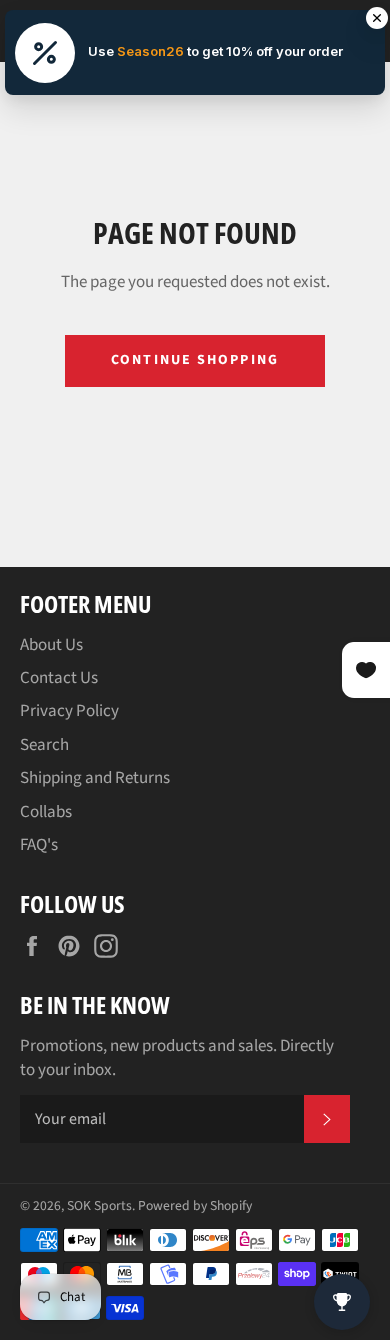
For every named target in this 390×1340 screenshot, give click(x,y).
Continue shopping (195, 360)
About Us (51, 645)
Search (44, 745)
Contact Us (59, 678)
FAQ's (39, 845)
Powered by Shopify (195, 1205)
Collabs (46, 812)
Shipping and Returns (95, 778)
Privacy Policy (69, 711)
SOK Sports (99, 1205)
